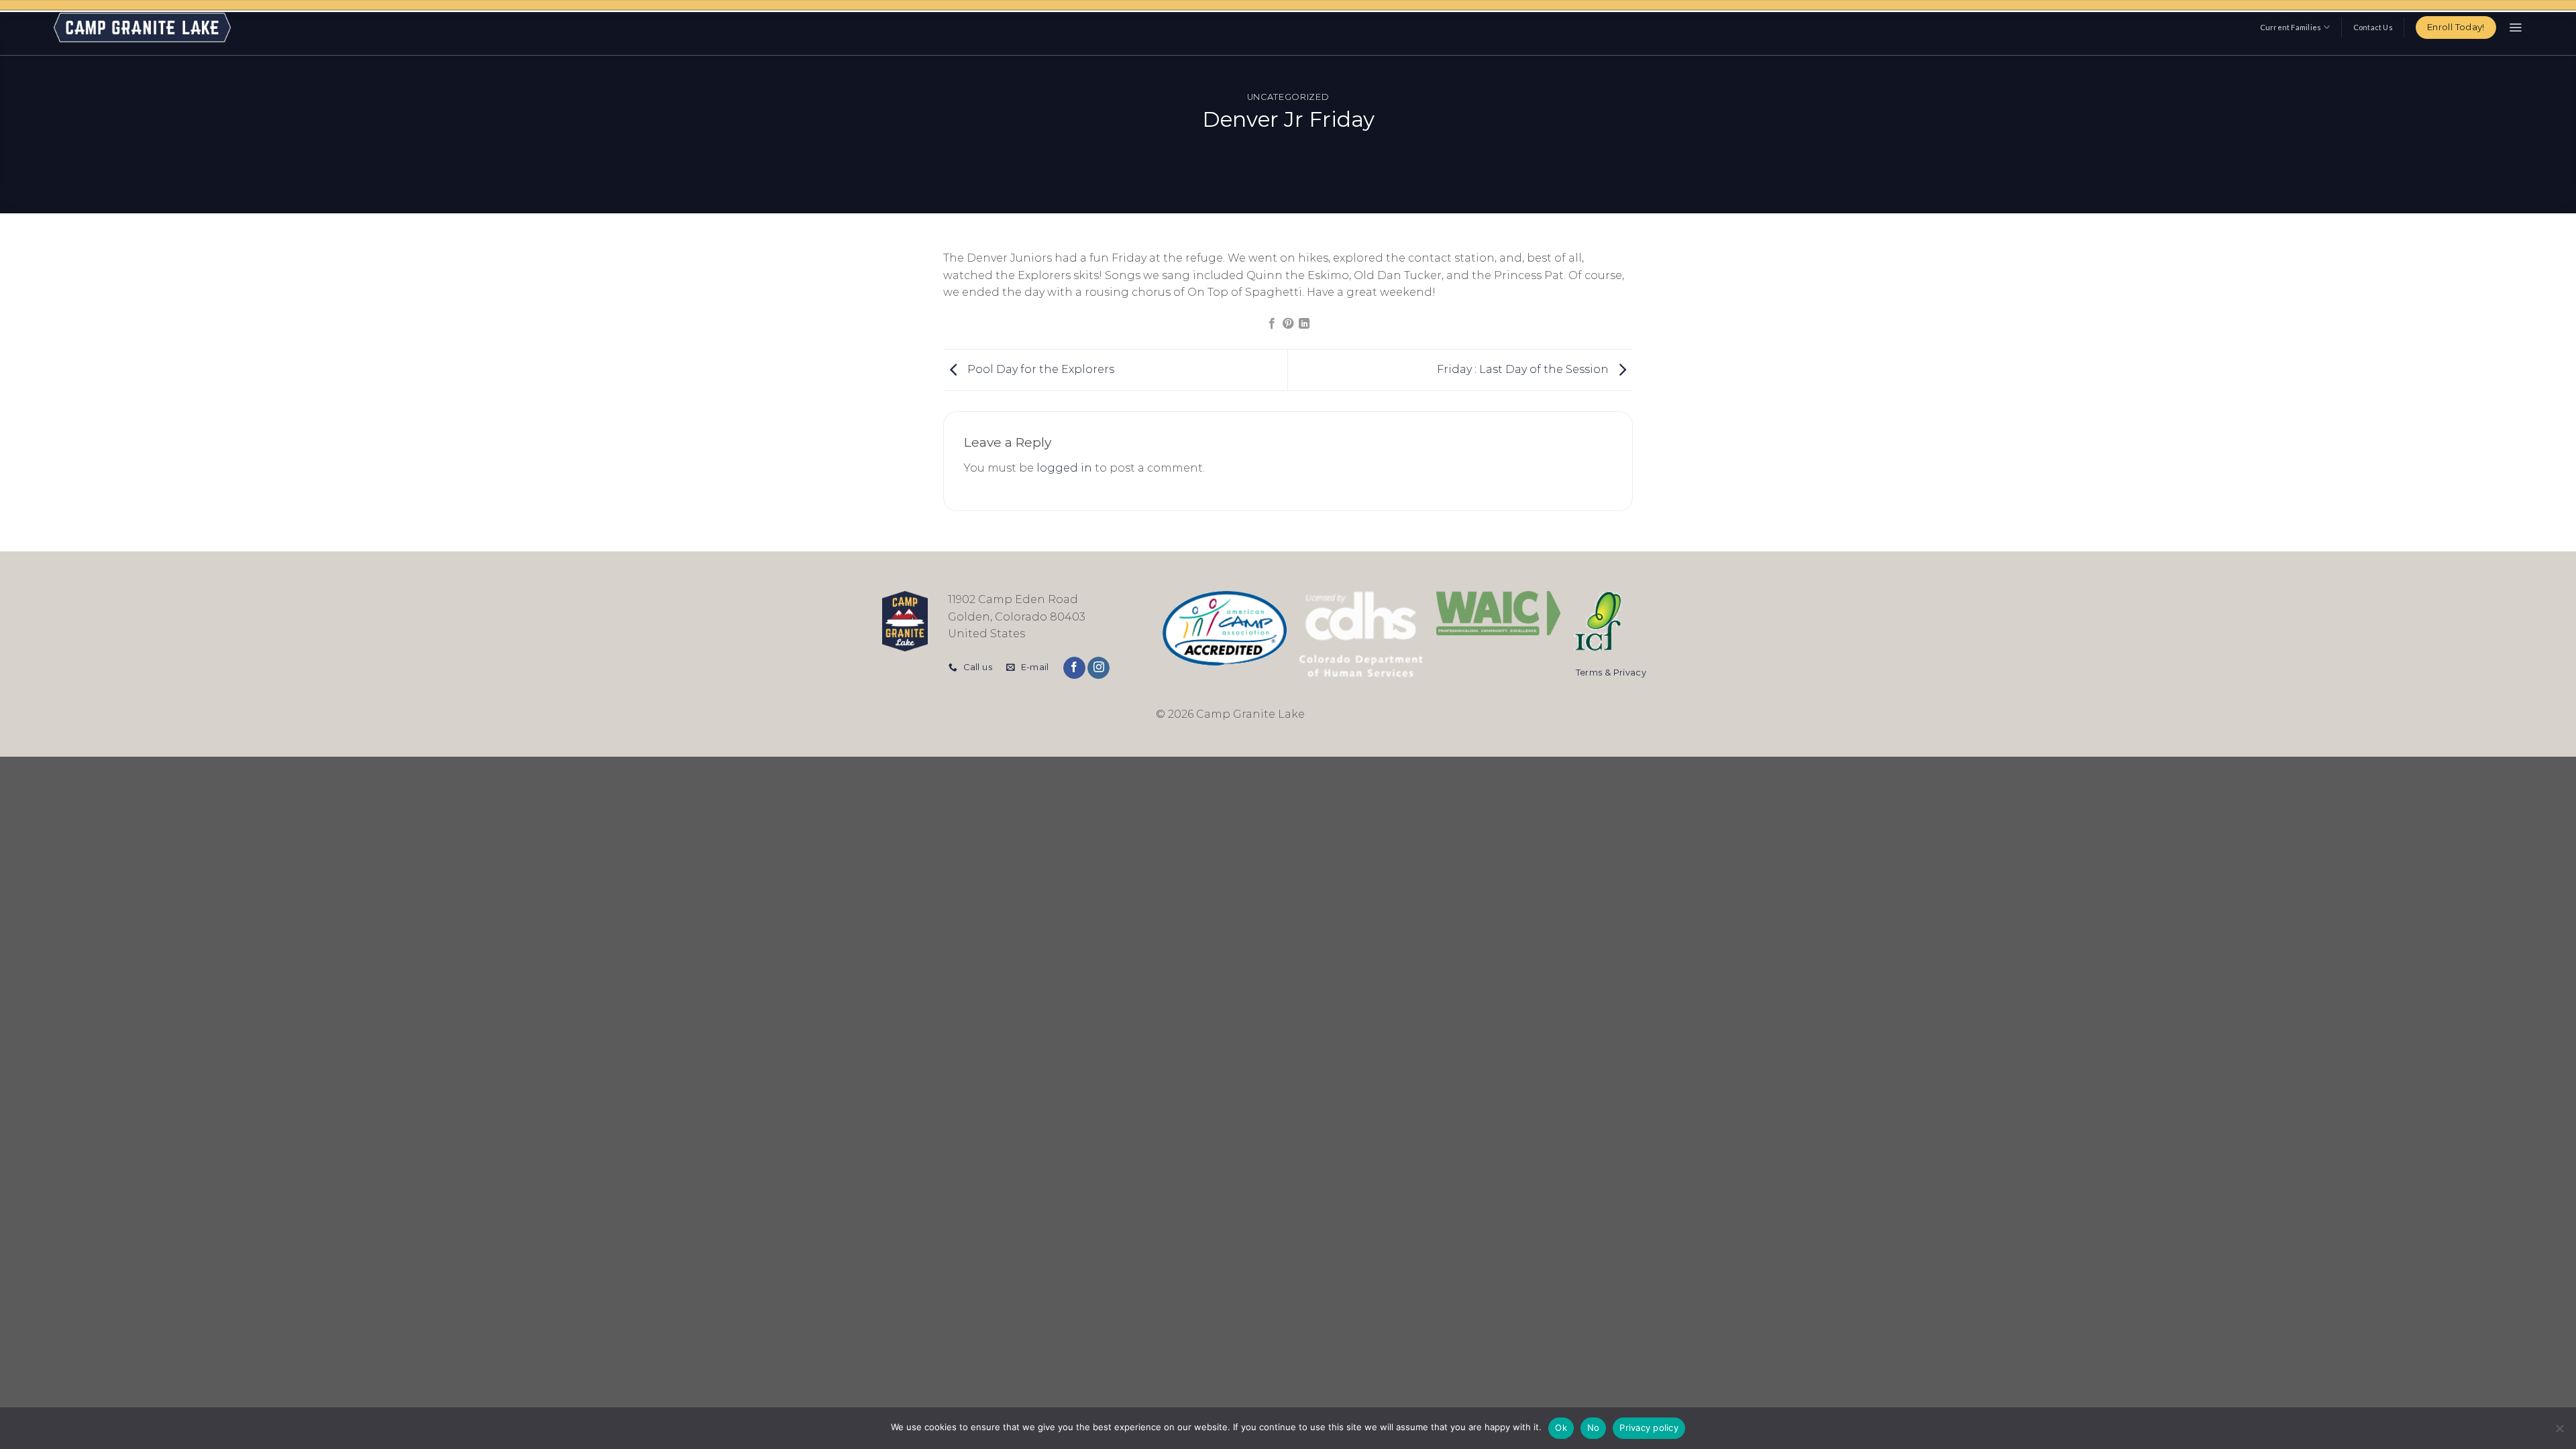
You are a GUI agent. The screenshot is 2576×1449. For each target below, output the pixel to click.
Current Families (2291, 27)
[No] (2559, 1432)
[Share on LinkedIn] (1304, 324)
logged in (1064, 468)
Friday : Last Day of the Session (1524, 369)
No (1594, 1428)
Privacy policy (1649, 1428)
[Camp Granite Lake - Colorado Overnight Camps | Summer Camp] (142, 28)
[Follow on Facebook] (1074, 668)
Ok (1561, 1428)
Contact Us (2373, 27)
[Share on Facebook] (1271, 324)
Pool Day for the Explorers (1039, 369)
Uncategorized (1288, 97)
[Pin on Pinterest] (1288, 324)
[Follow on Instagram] (1098, 668)
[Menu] (2515, 28)
